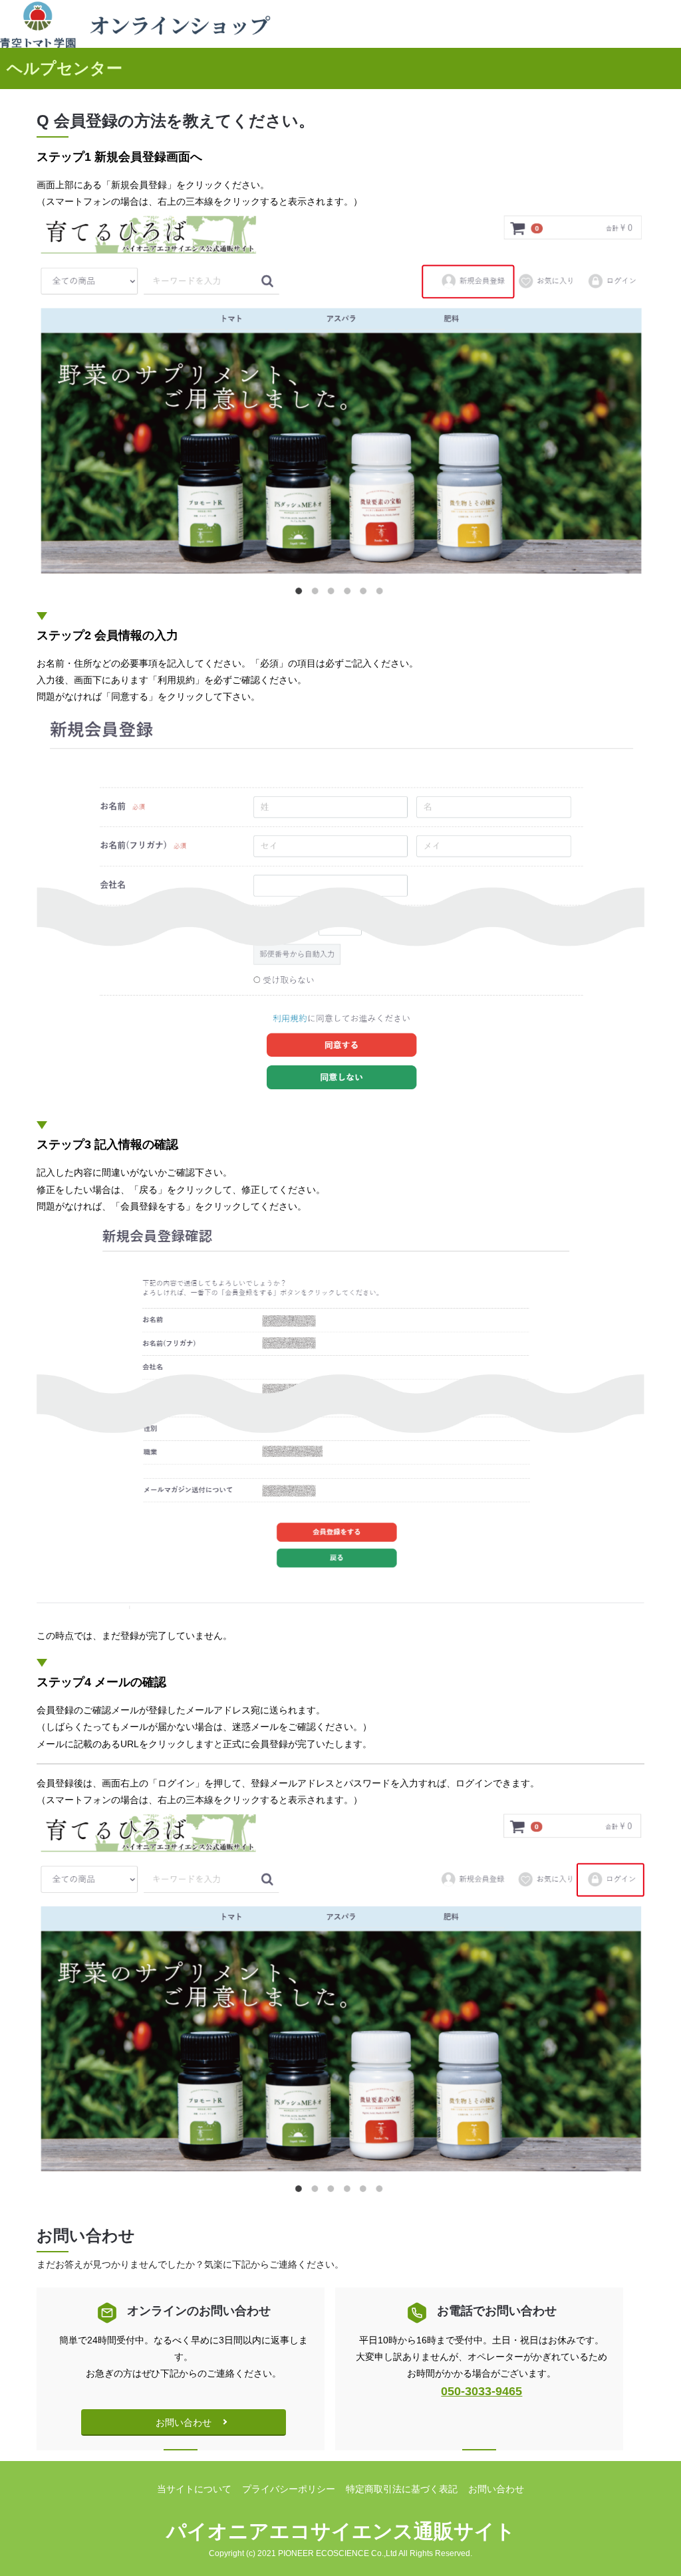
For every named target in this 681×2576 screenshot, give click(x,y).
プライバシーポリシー (289, 2489)
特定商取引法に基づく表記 (402, 2489)
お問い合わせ (184, 2422)
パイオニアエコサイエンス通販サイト (341, 2531)
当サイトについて (194, 2489)
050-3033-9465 (481, 2391)
